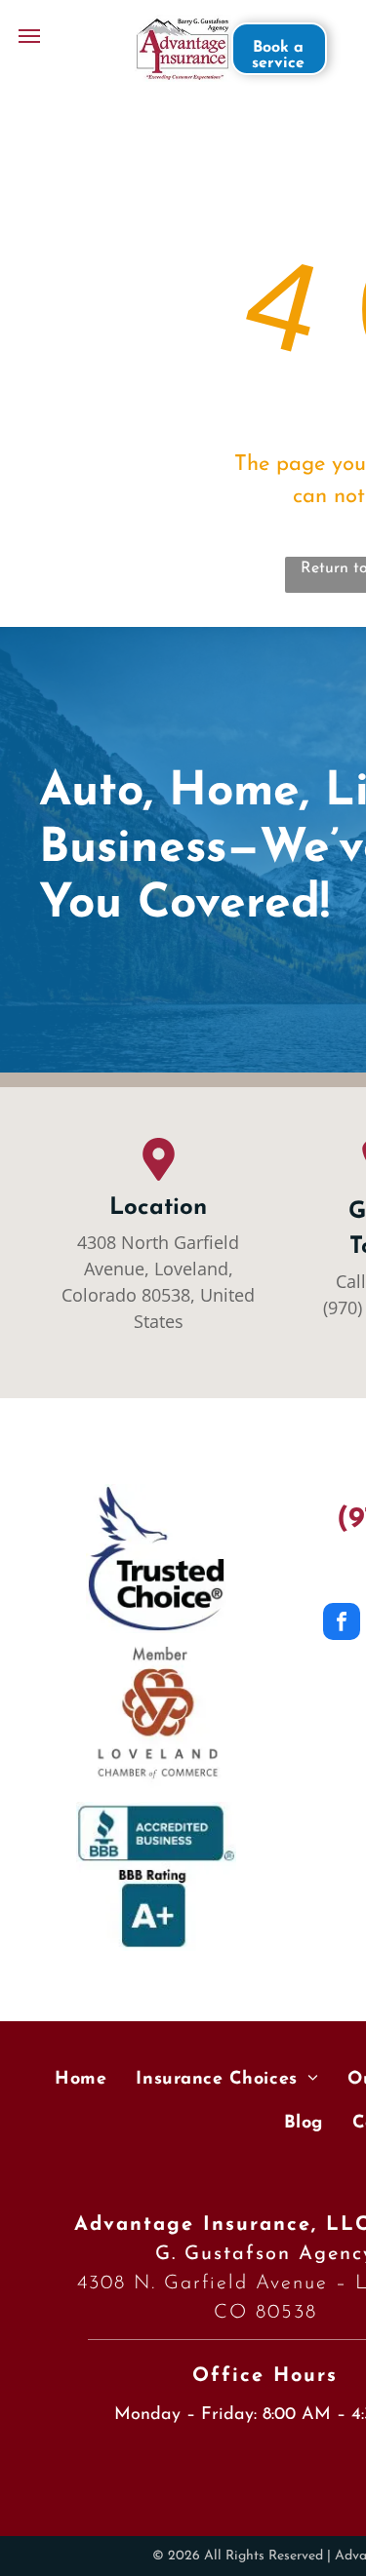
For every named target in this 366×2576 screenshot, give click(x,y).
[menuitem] (81, 2081)
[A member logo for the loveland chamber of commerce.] (156, 1717)
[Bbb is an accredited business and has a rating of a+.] (156, 1876)
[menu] (29, 36)
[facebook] (342, 1624)
